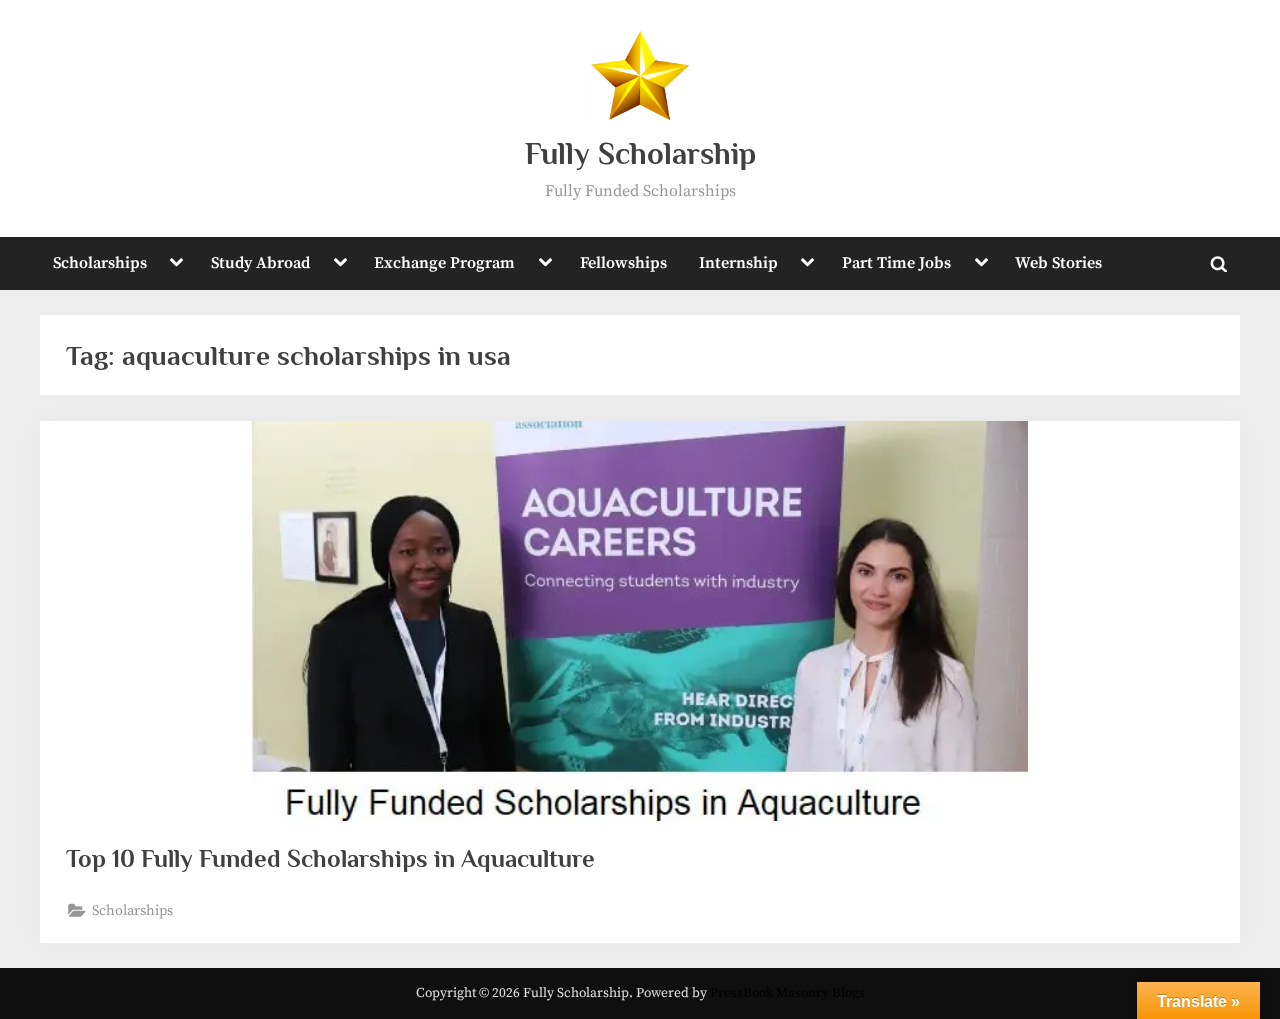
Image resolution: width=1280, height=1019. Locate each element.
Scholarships (100, 263)
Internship (738, 263)
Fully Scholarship (640, 153)
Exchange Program (444, 263)
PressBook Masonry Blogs (787, 993)
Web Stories (1058, 263)
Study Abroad (260, 263)
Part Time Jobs (896, 263)
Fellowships (623, 263)
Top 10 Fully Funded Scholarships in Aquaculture (330, 858)
